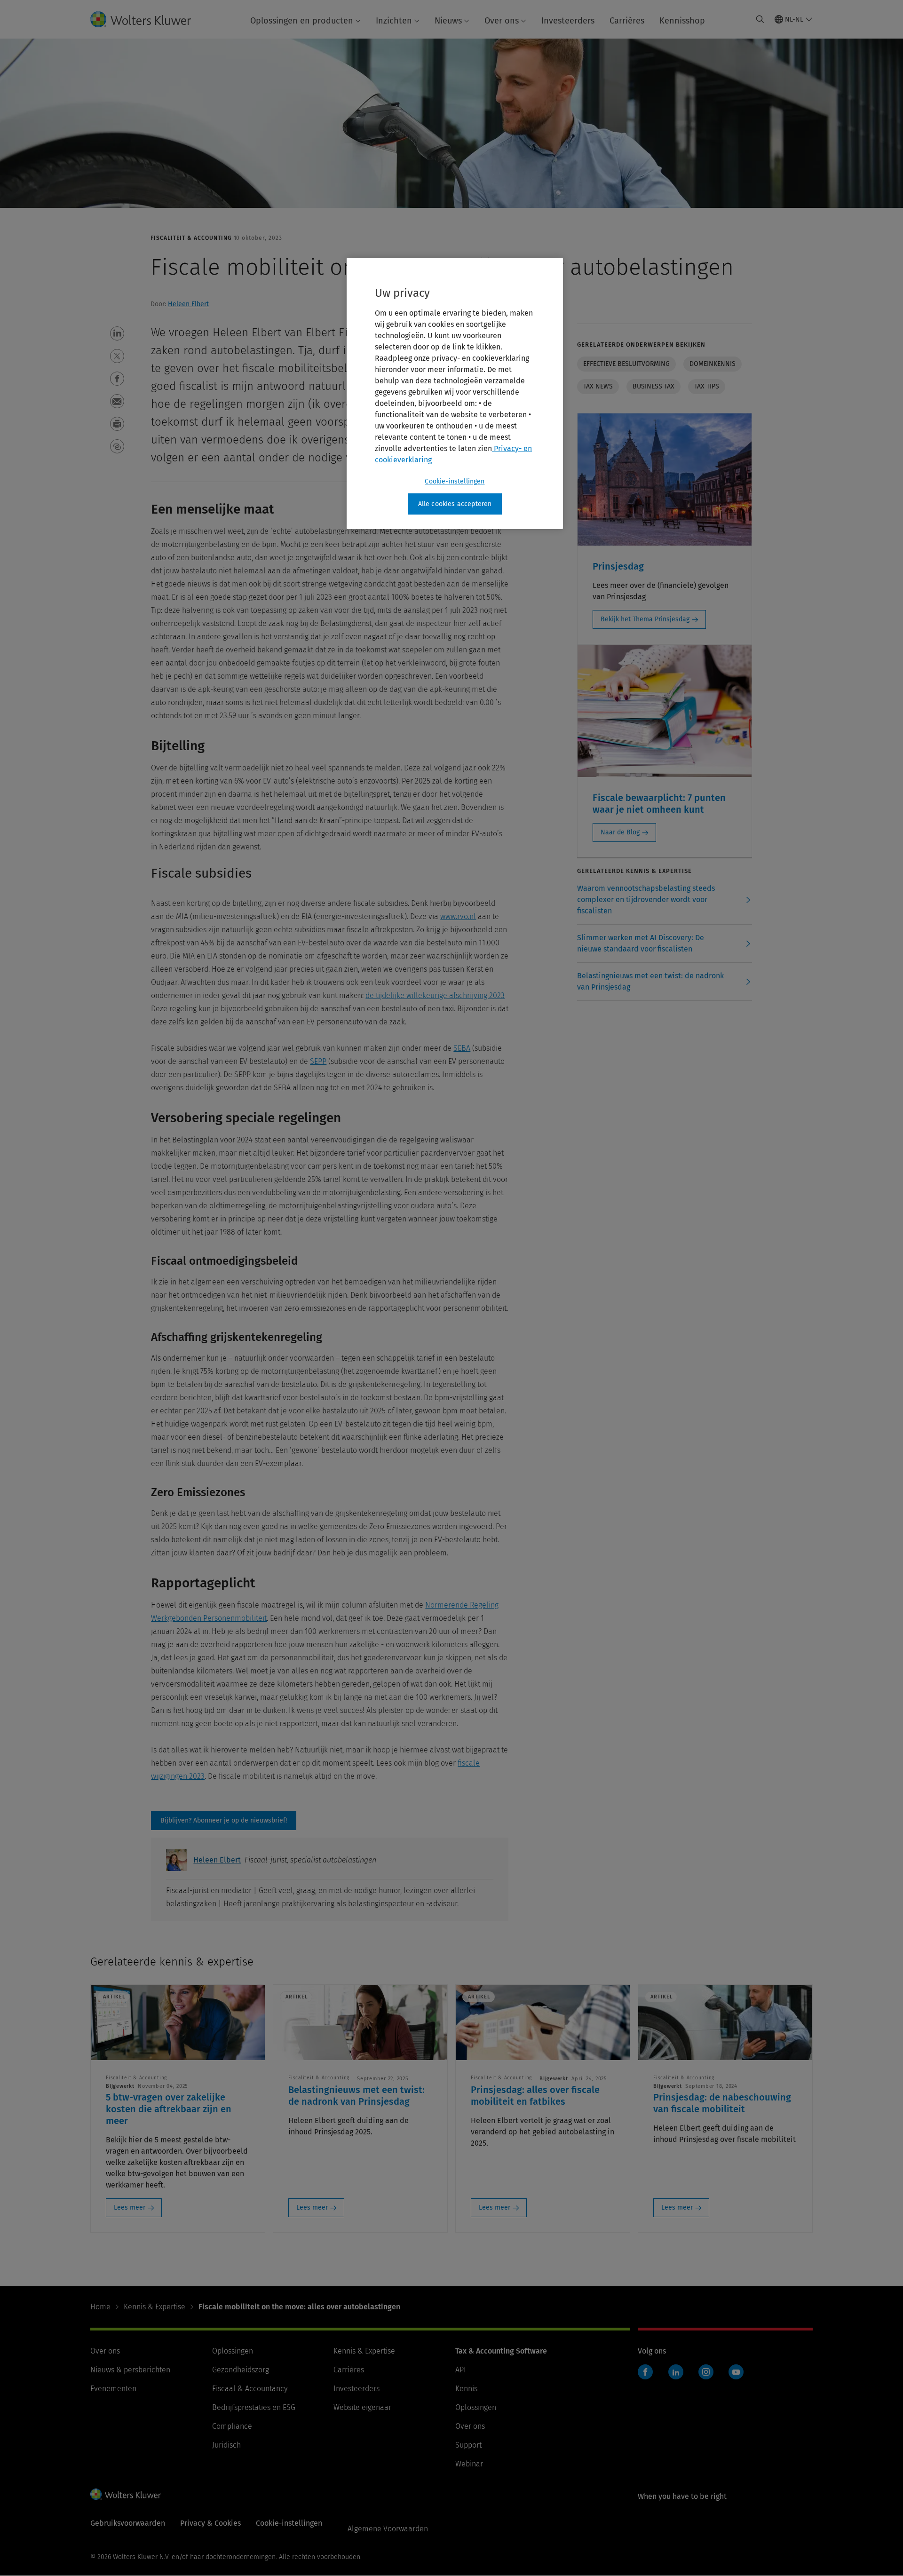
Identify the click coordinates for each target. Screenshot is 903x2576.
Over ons (502, 21)
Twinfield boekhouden (648, 2377)
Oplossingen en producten (302, 21)
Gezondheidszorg (241, 2370)
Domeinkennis (713, 364)
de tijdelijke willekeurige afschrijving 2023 (435, 995)
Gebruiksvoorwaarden (128, 2523)
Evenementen (113, 2389)
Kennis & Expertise (154, 2307)
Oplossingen (233, 2351)
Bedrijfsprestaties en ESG (254, 2407)
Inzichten (394, 21)
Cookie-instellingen (455, 481)
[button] (117, 333)
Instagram (706, 2372)
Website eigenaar (362, 2407)
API (461, 2370)
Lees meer (130, 2207)
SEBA (462, 1048)
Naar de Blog (620, 832)
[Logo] (148, 19)
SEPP (318, 1061)
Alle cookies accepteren (455, 504)
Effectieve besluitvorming (626, 364)
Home (100, 2307)
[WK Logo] (126, 2494)
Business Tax (653, 386)
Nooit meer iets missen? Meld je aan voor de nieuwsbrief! (224, 1821)
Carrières (627, 21)
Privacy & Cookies (210, 2523)
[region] (455, 394)
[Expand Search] (760, 19)
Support (468, 2445)
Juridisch (226, 2445)
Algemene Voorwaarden (388, 2529)
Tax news (598, 386)
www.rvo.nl (458, 916)
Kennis (466, 2389)
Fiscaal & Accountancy (250, 2389)
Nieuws (448, 21)
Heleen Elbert (188, 304)
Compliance (232, 2426)
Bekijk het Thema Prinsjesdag (645, 619)
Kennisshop (682, 21)
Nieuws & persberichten (130, 2370)
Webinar (469, 2464)
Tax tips (707, 386)
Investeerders (568, 21)
